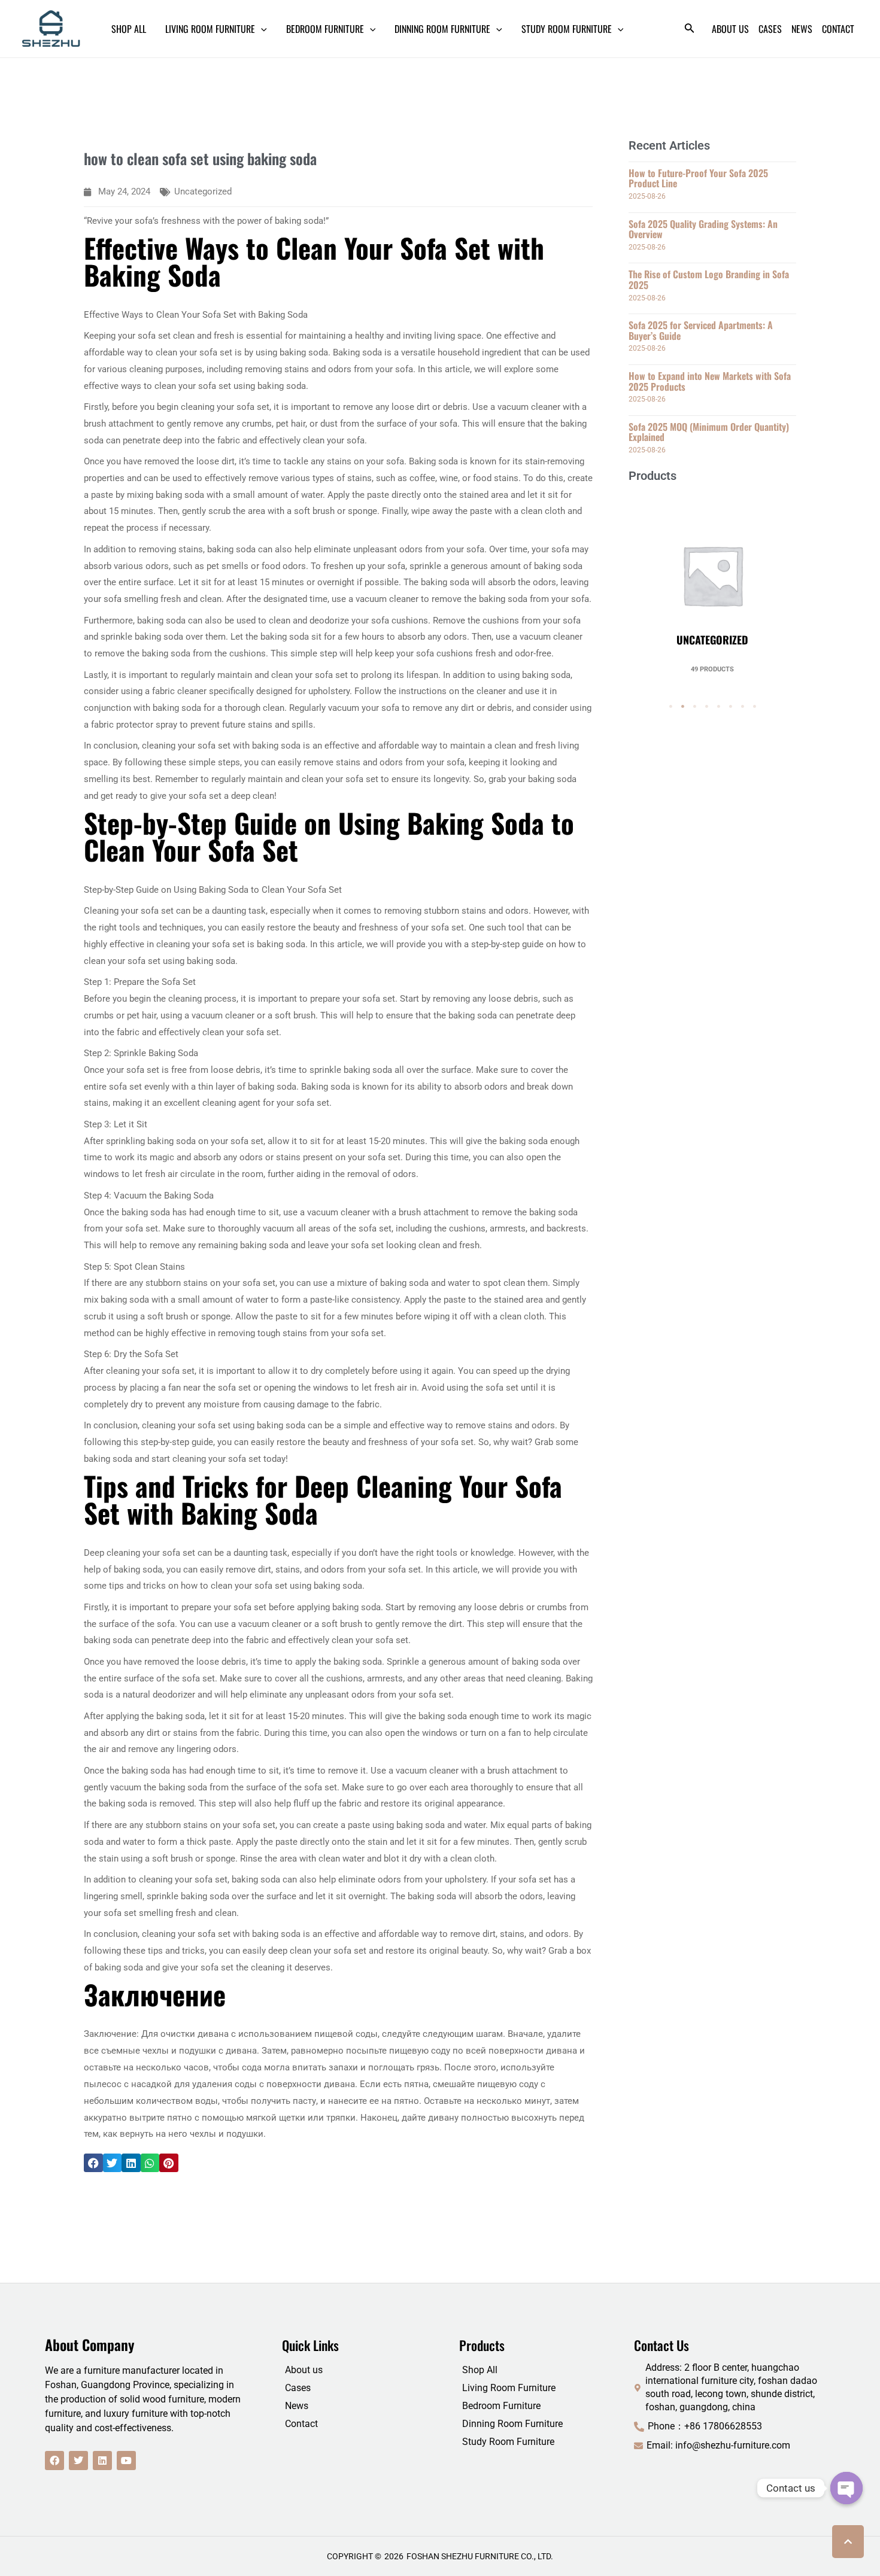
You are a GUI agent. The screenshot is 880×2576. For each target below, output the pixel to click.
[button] (93, 2163)
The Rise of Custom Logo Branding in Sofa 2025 (709, 279)
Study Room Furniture (508, 2442)
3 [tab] (694, 707)
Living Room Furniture (509, 2388)
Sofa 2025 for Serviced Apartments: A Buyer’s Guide (701, 330)
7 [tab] (742, 707)
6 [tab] (730, 707)
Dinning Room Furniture (512, 2424)
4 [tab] (706, 707)
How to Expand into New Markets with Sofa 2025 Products (710, 381)
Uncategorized (203, 191)
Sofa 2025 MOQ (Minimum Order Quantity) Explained (709, 432)
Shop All (480, 2370)
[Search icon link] (690, 30)
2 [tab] (682, 707)
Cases (298, 2388)
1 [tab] (670, 707)
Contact (301, 2424)
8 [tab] (754, 707)
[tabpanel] (712, 583)
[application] (261, 29)
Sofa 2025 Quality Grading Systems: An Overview (703, 229)
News (297, 2406)
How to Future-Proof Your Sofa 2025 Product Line (698, 178)
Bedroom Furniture (501, 2406)
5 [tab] (718, 707)
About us (304, 2370)
